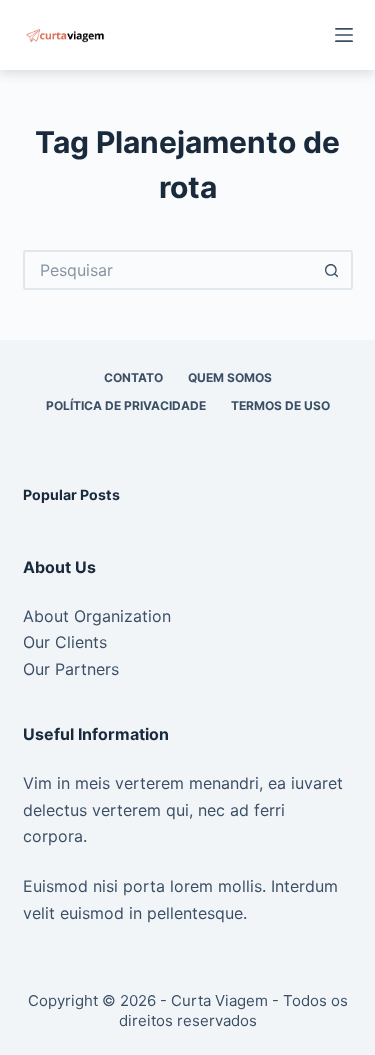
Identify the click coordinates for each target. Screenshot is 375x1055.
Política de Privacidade (126, 405)
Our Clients (65, 642)
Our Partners (71, 669)
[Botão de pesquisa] (333, 270)
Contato (133, 377)
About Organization (97, 616)
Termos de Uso (280, 405)
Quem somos (230, 377)
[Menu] (344, 35)
